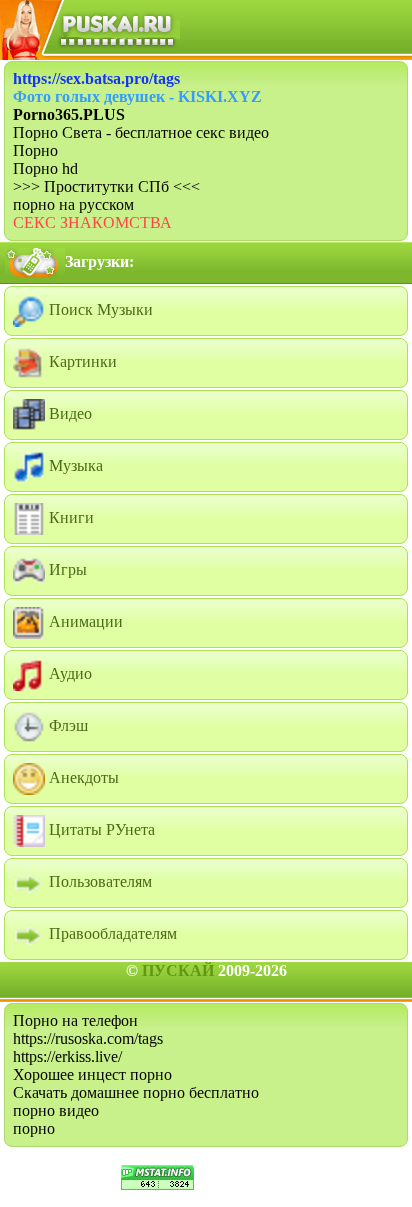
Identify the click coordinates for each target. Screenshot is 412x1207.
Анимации (84, 621)
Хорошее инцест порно (92, 1074)
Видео (68, 413)
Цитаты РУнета (100, 829)
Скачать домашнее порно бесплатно (136, 1092)
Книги (69, 517)
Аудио (68, 673)
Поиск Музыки (99, 309)
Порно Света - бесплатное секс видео (141, 132)
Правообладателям (111, 933)
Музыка (74, 465)
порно (34, 1128)
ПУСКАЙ (178, 970)
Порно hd (45, 168)
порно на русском (73, 204)
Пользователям (98, 881)
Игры (66, 569)
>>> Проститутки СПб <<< (106, 186)
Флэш (66, 725)
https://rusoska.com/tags (88, 1038)
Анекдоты (82, 777)
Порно (35, 150)
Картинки (81, 361)
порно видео (56, 1110)
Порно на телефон (75, 1020)
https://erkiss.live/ (67, 1056)
